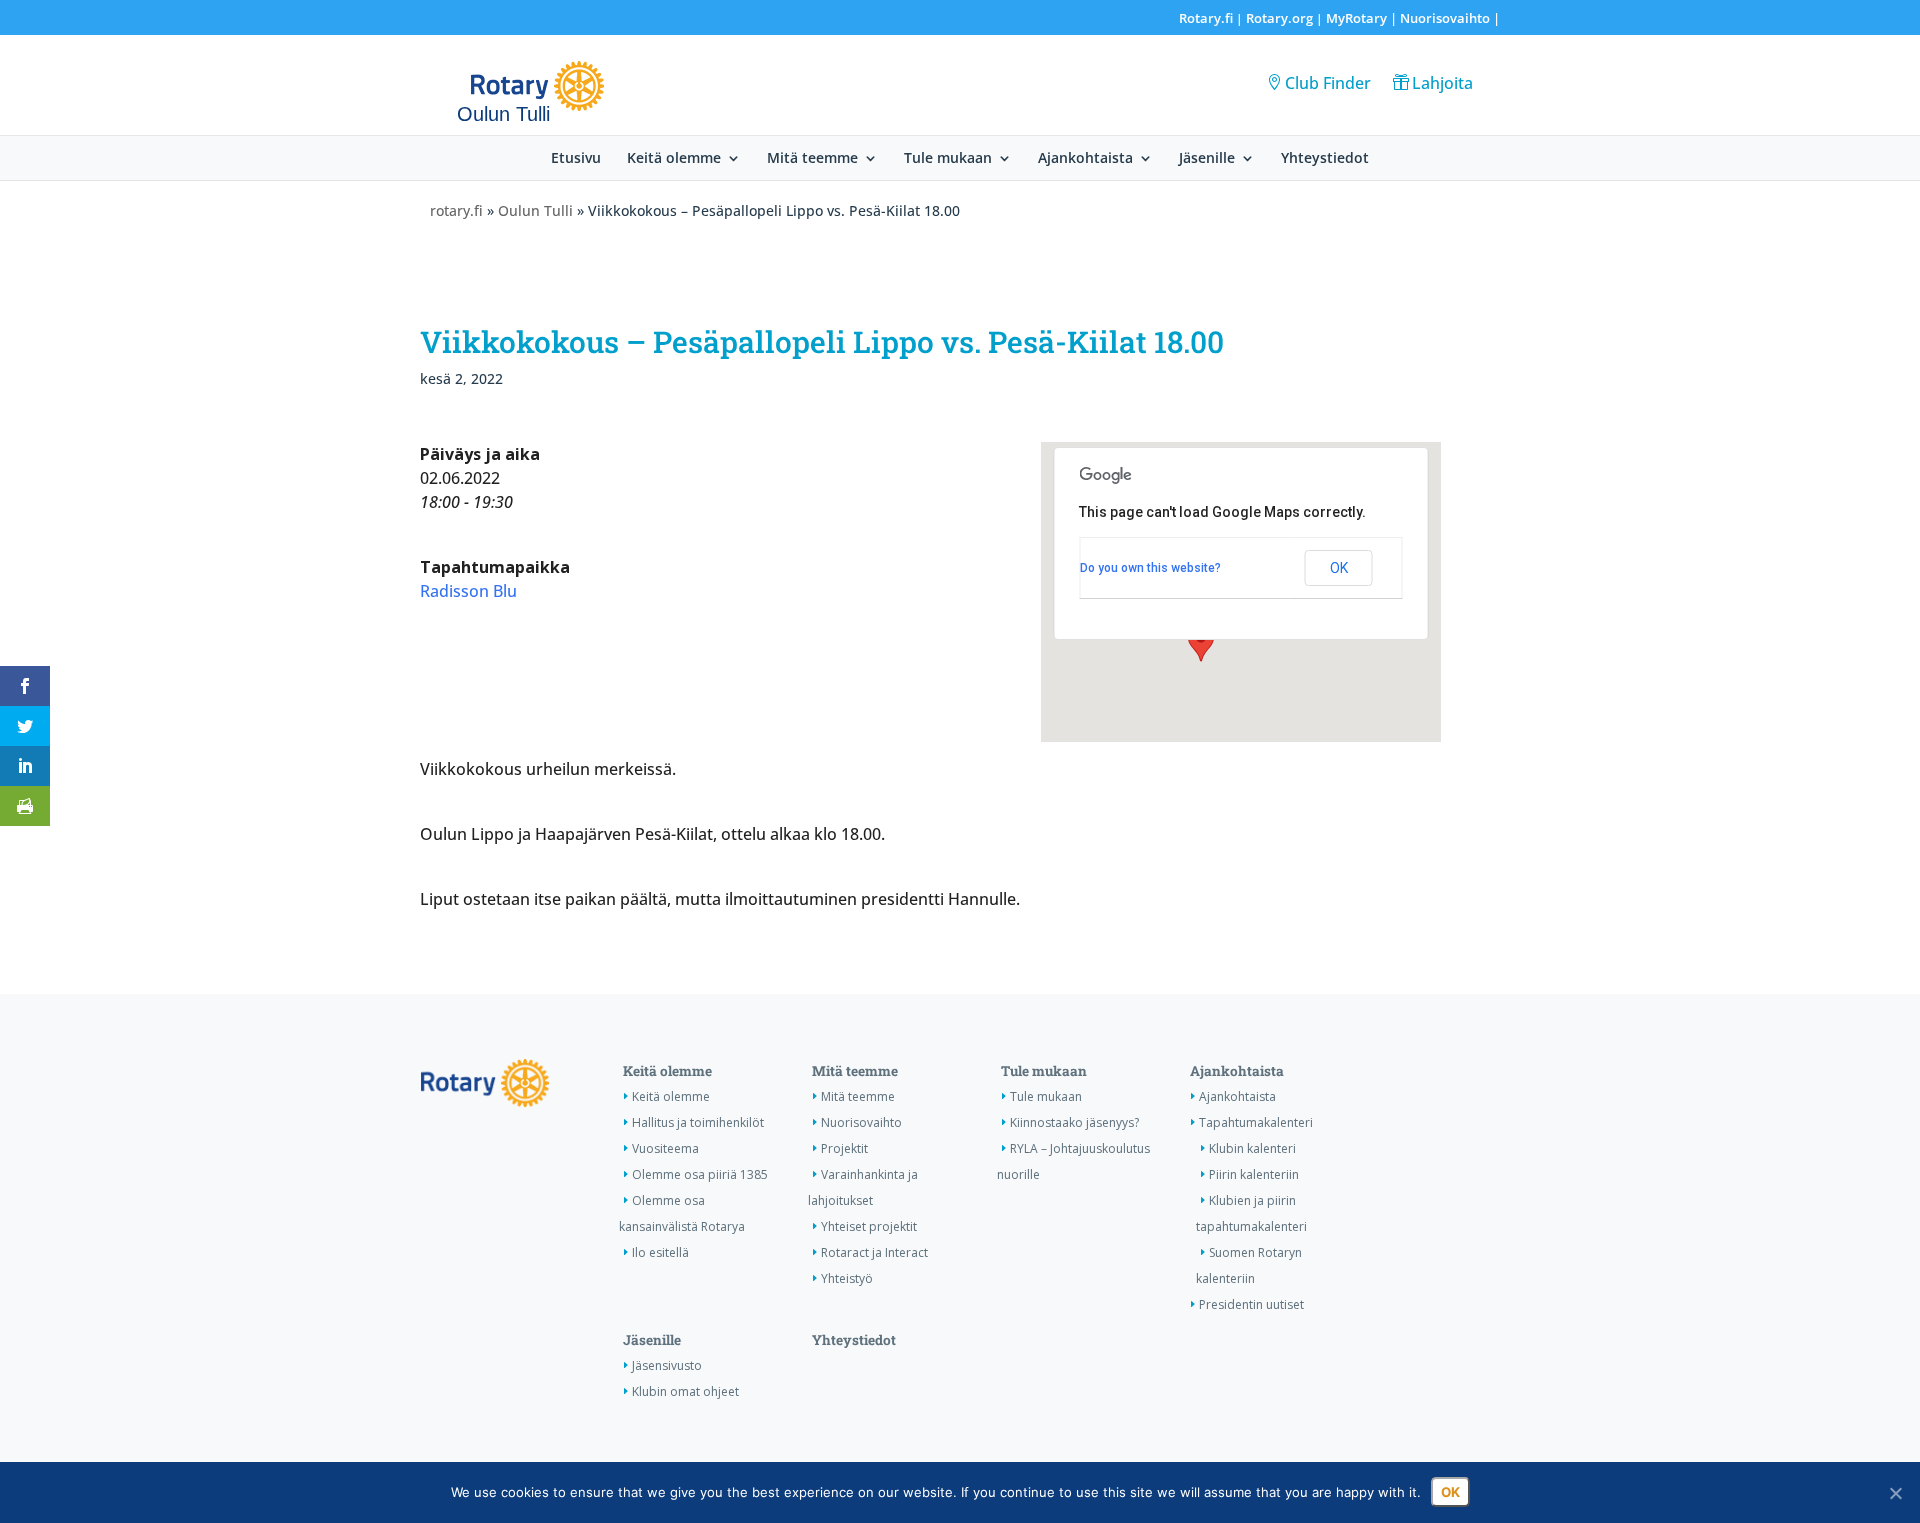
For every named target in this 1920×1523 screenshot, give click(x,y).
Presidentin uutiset (1251, 1304)
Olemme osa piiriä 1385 (700, 1174)
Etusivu (576, 159)
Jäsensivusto (667, 1365)
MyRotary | (1363, 18)
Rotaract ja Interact (874, 1252)
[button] (1201, 643)
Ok (1450, 1492)
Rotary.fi (1206, 18)
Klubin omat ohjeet (685, 1391)
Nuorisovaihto (1445, 18)
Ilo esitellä (660, 1252)
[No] (1895, 1493)
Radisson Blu (468, 591)
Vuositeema (665, 1148)
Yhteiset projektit (869, 1226)
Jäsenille (1207, 159)
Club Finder (1328, 83)
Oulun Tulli (535, 210)
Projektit (844, 1148)
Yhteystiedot (1325, 159)
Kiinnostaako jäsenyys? (1074, 1122)
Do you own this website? (1150, 568)
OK (1339, 568)
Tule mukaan (948, 159)
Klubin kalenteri (1252, 1148)
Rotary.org (1279, 18)
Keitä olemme (674, 159)
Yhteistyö (847, 1278)
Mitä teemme (812, 159)
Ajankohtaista (1085, 159)
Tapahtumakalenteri (1256, 1122)
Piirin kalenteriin (1254, 1174)
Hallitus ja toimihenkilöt (698, 1122)
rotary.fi (456, 210)
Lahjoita (1442, 83)
